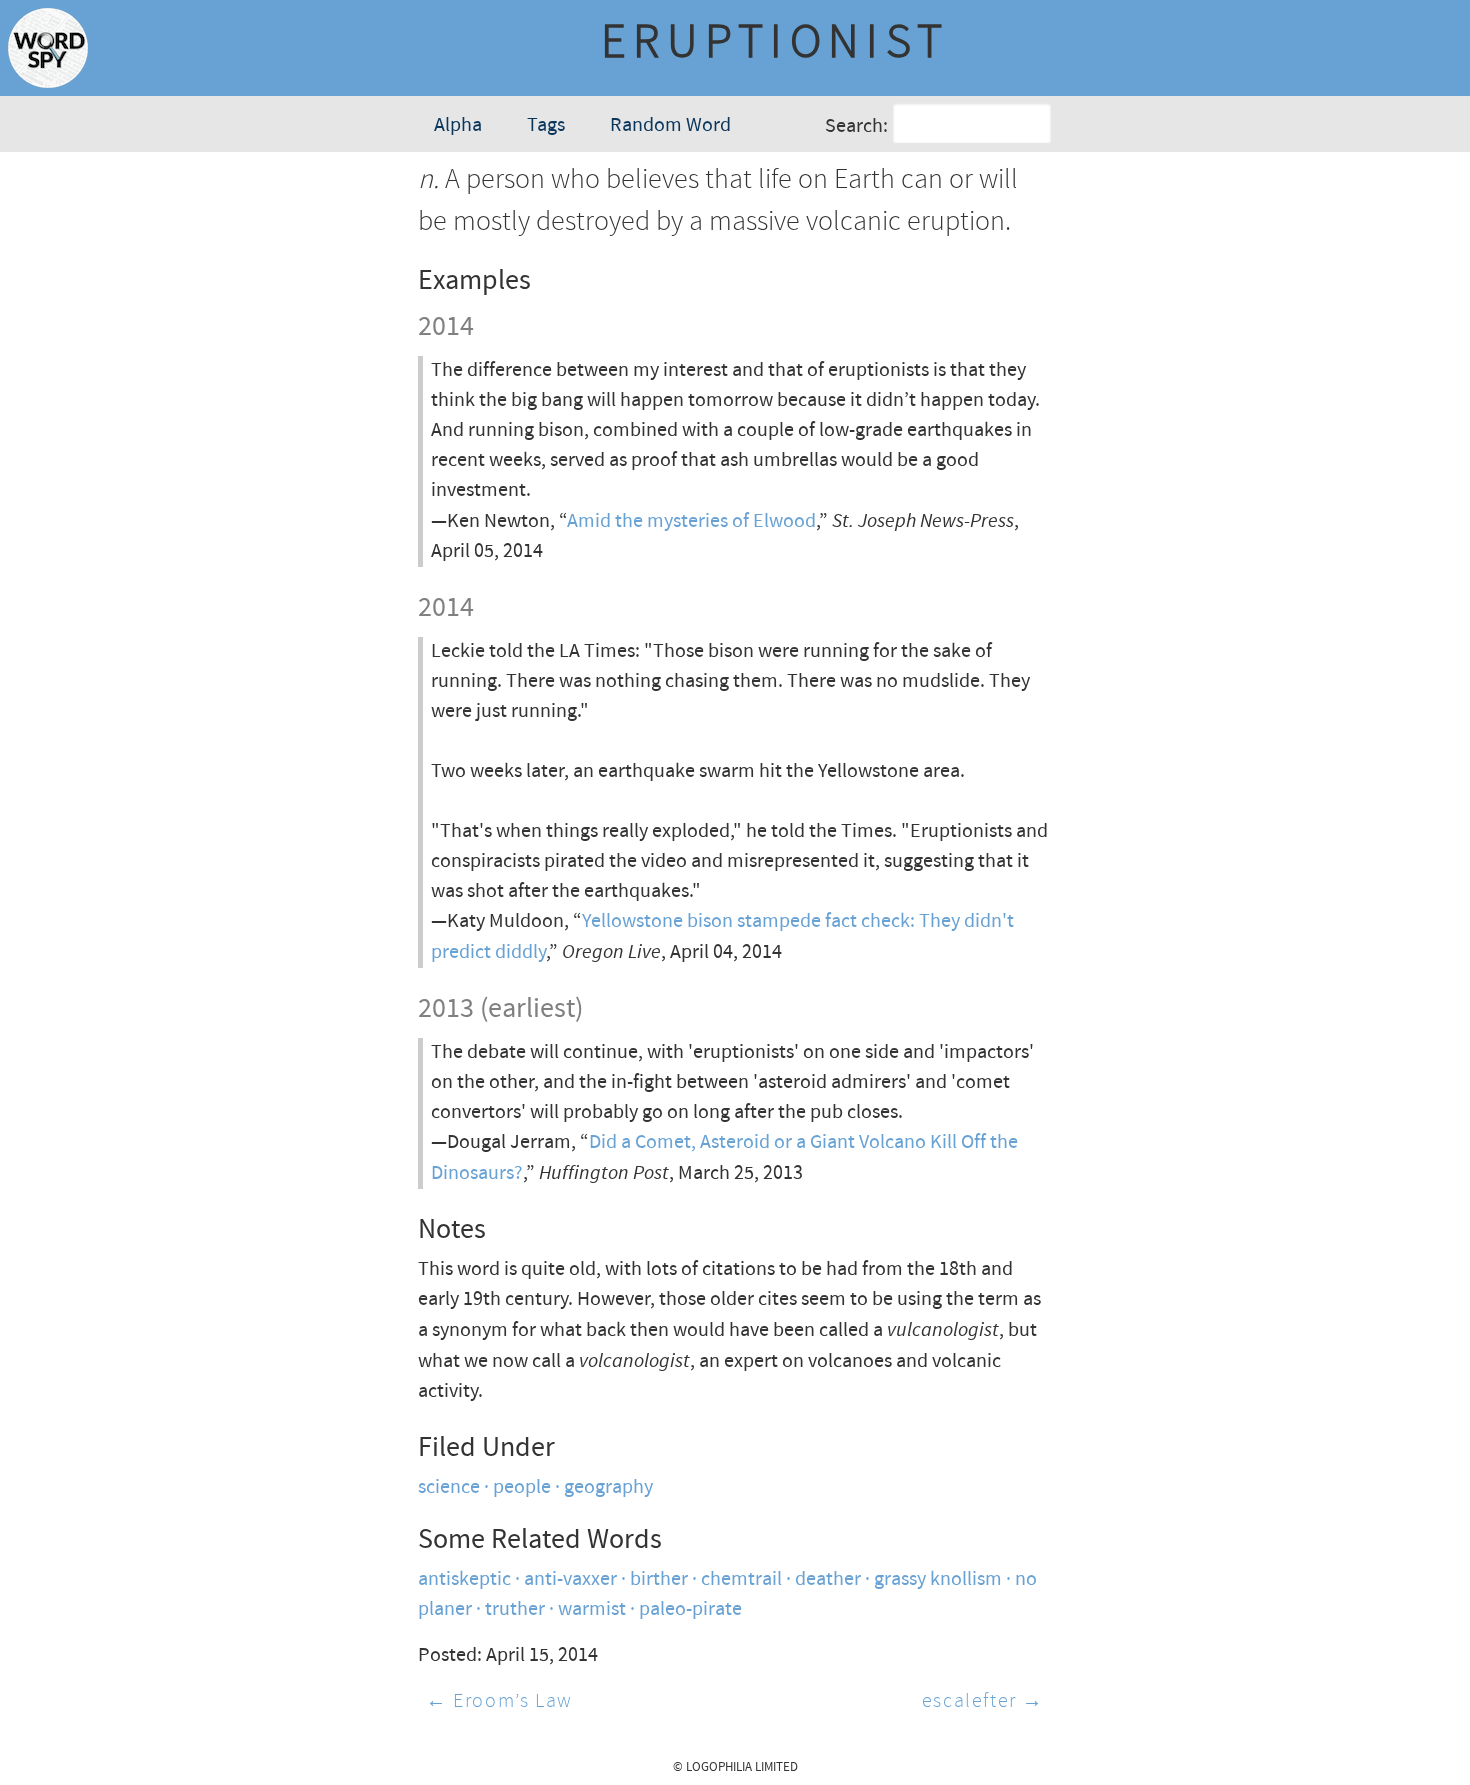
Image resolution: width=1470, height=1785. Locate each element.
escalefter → (983, 1701)
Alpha (458, 125)
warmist (592, 1609)
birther (659, 1579)
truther (515, 1609)
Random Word (670, 125)
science (449, 1487)
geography (608, 1487)
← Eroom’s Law (499, 1701)
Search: (856, 126)
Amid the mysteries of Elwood (691, 521)
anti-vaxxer (570, 1579)
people (522, 1487)
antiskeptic (464, 1579)
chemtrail (741, 1579)
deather (828, 1579)
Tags (546, 125)
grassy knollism (938, 1579)
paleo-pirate (690, 1609)
